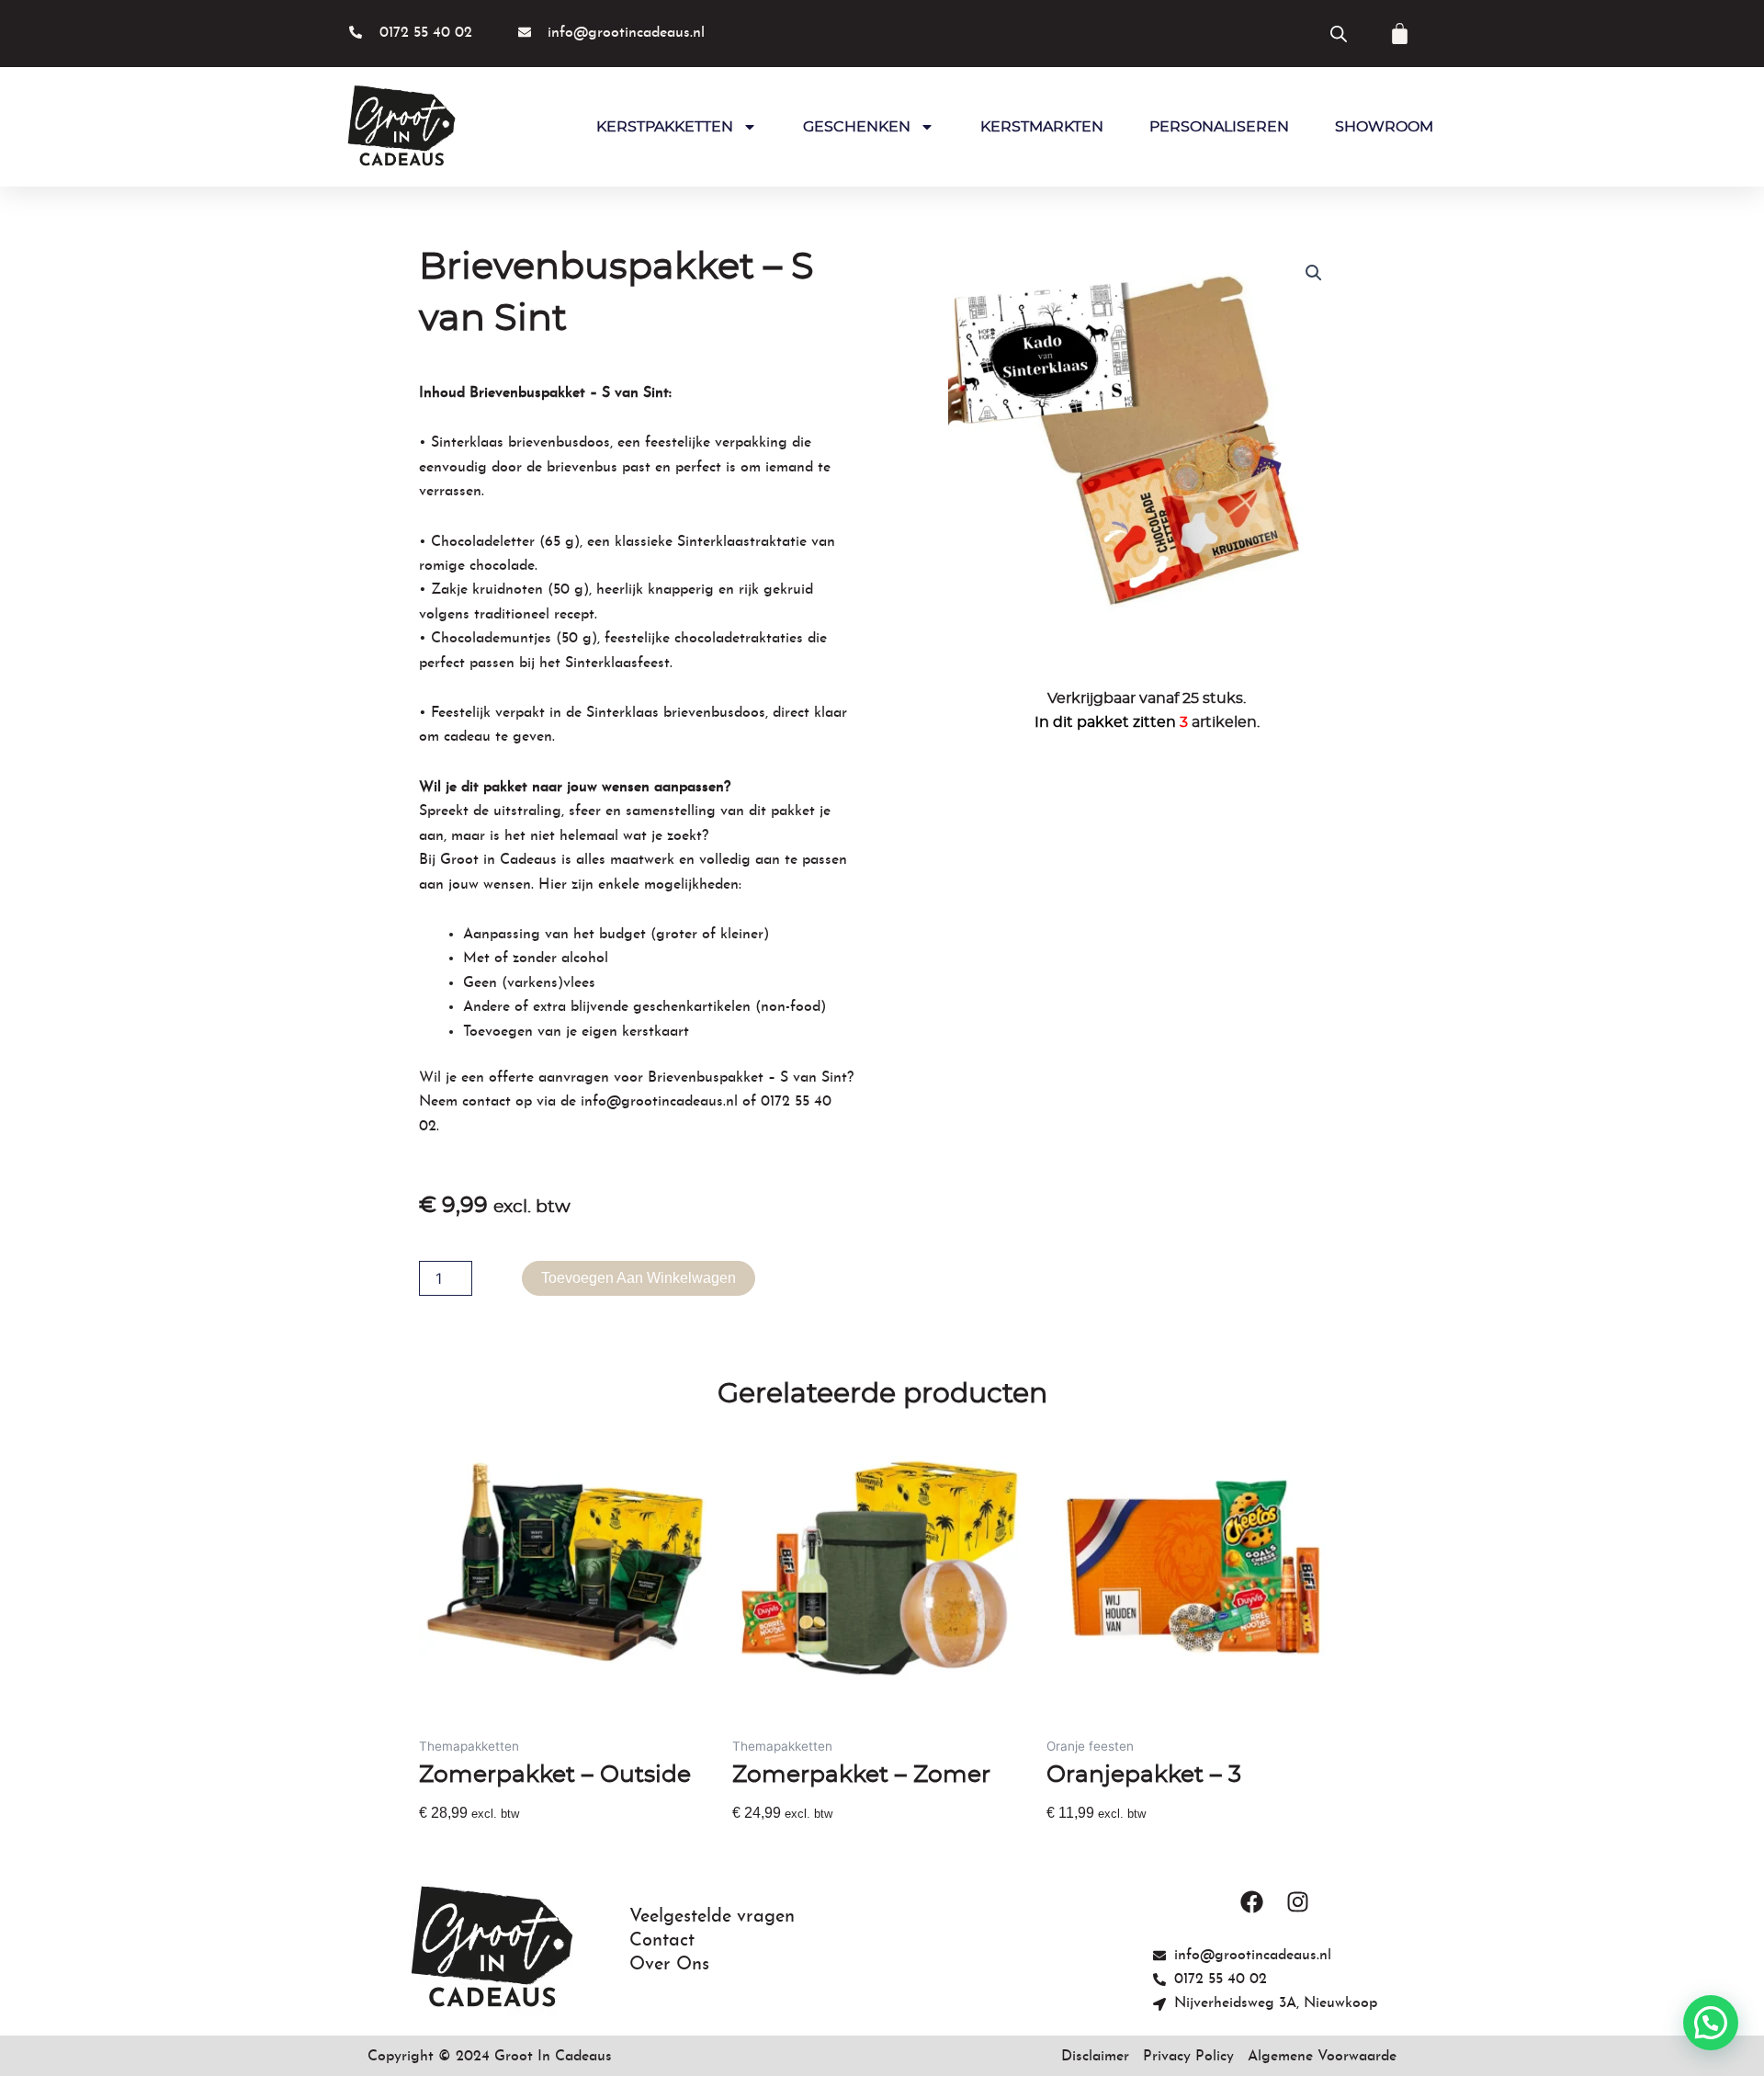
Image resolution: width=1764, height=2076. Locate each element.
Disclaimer (1095, 2057)
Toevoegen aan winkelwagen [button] (517, 1845)
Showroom (1384, 127)
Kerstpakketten (665, 127)
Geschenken (857, 127)
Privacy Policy (1188, 2057)
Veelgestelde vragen (712, 1917)
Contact (662, 1941)
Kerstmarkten (1042, 127)
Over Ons (669, 1965)
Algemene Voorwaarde (1322, 2057)
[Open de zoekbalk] (1339, 34)
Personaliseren (1219, 127)
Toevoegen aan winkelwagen (639, 1278)
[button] (1314, 273)
